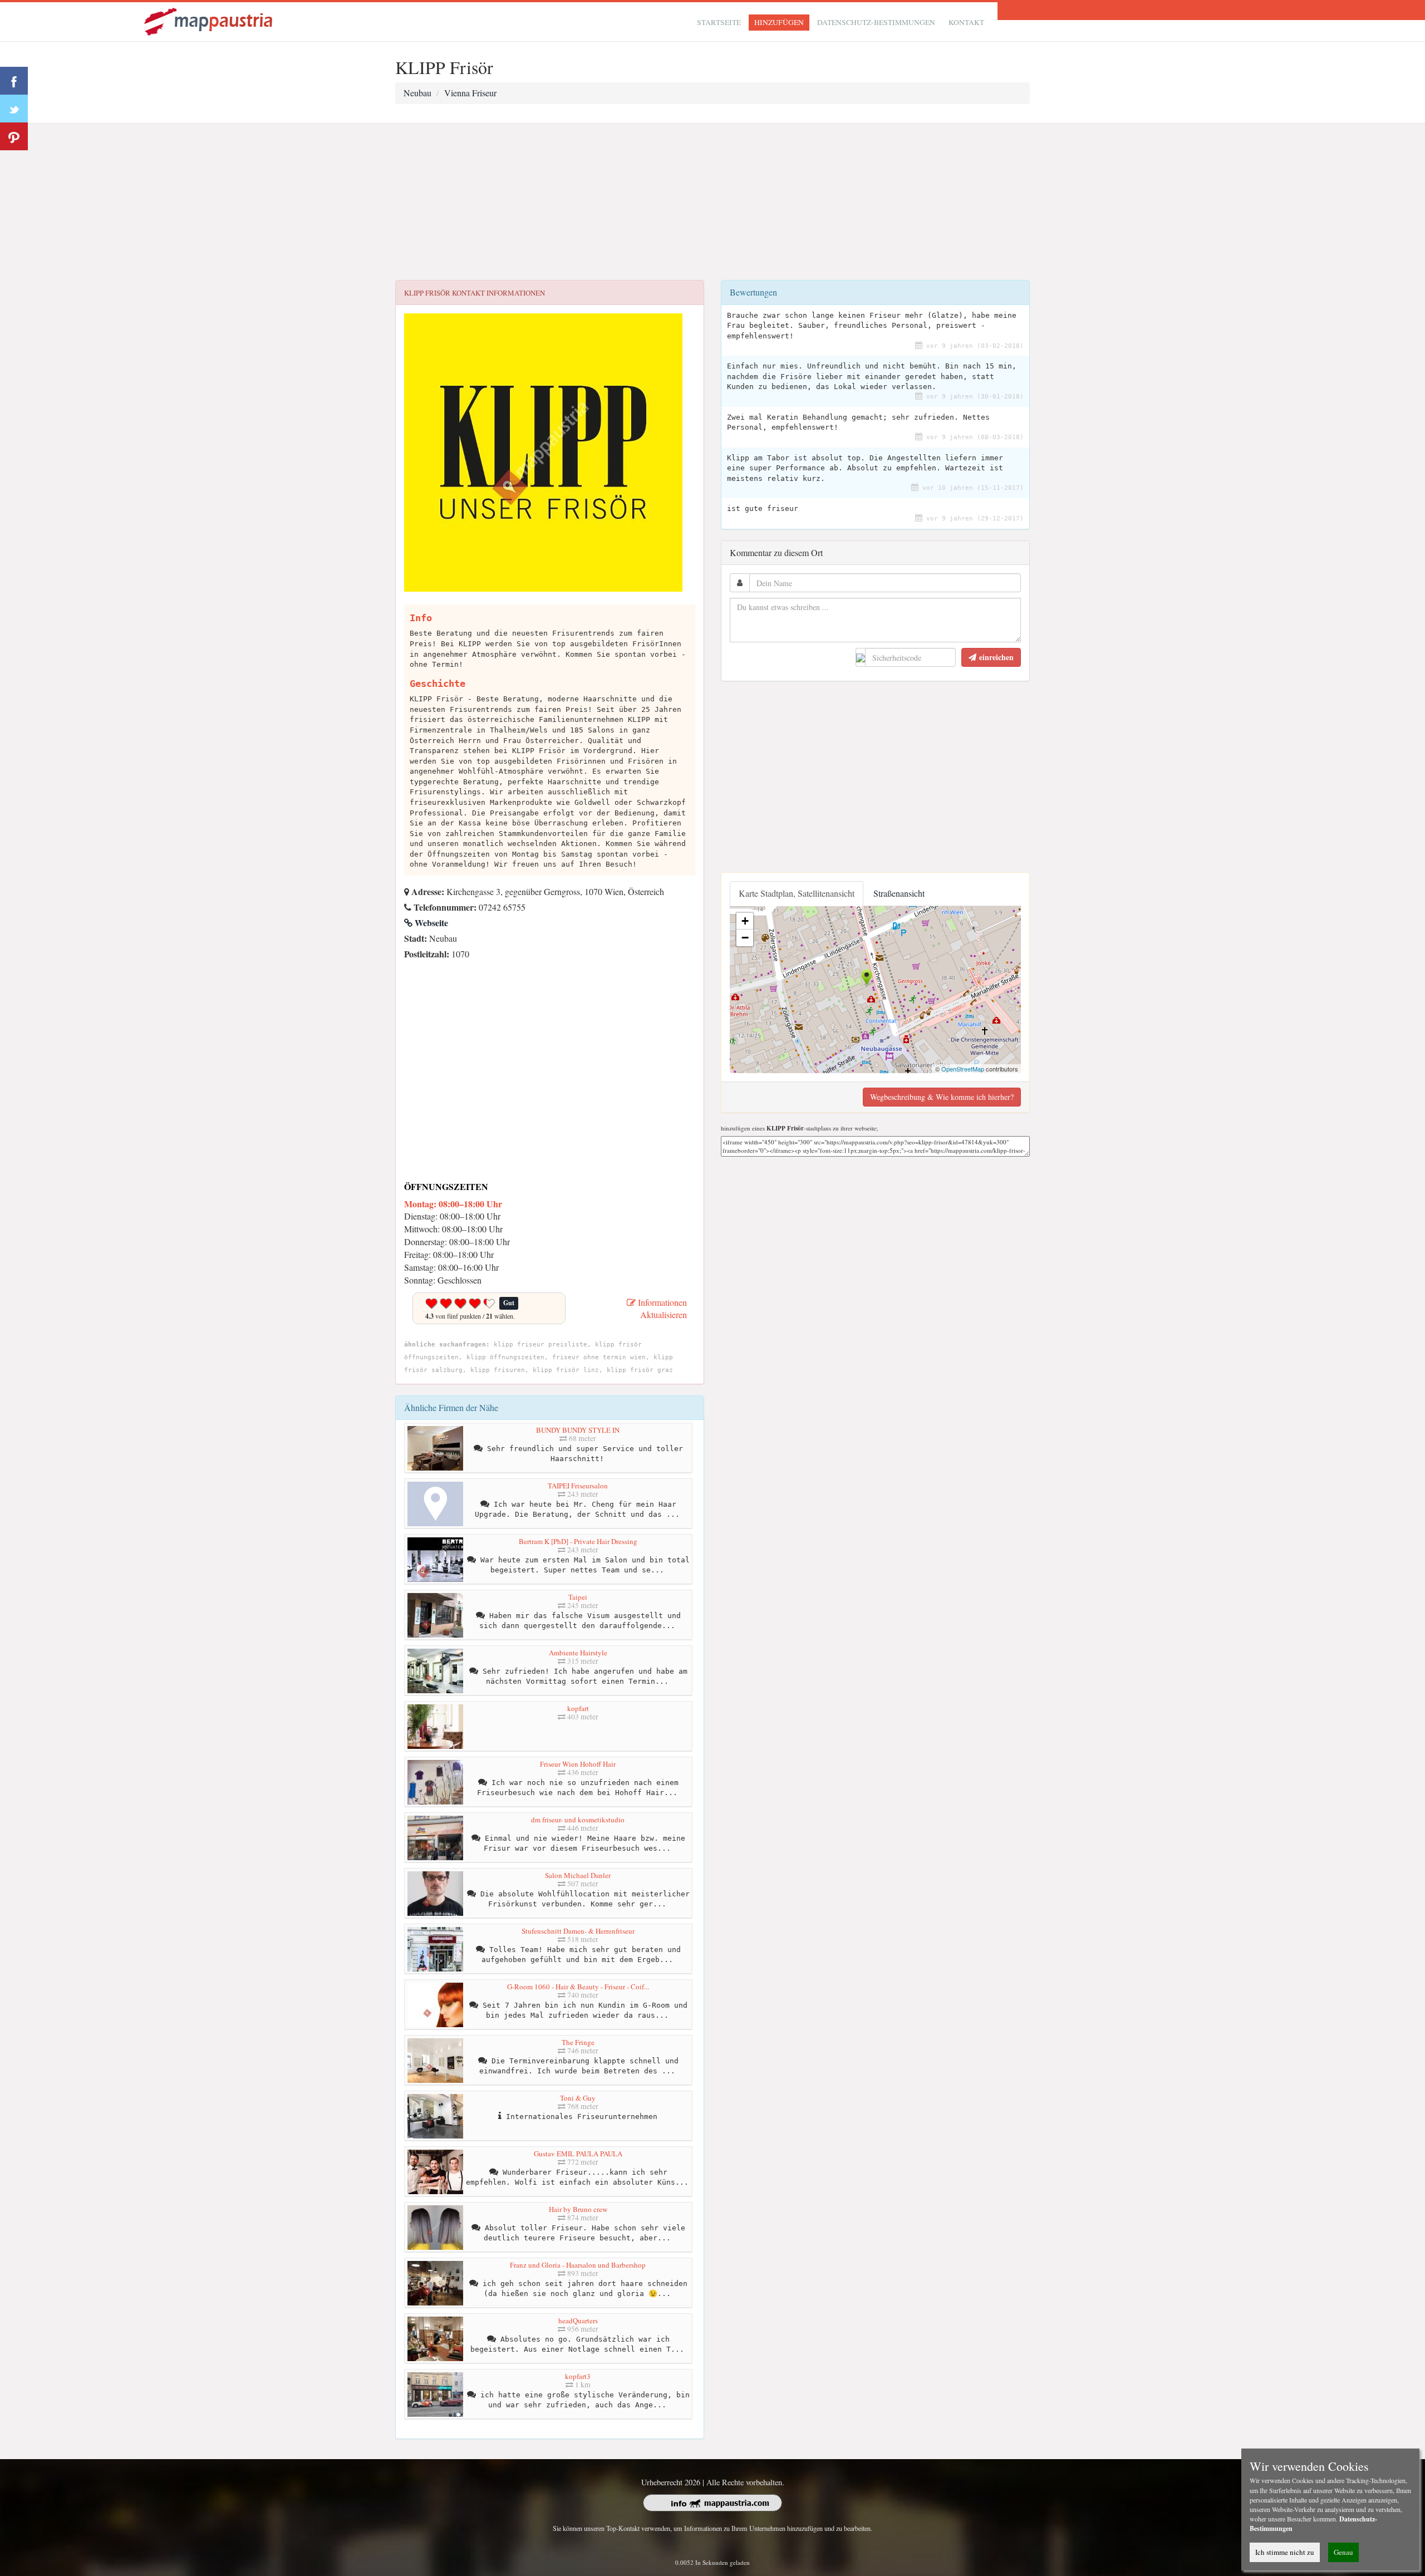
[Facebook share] (14, 81)
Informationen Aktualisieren (661, 1309)
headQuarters (578, 2321)
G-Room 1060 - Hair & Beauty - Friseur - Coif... (578, 1987)
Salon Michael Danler (578, 1875)
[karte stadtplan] (209, 20)
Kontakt (966, 22)
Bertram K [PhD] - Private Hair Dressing (578, 1541)
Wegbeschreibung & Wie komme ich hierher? (942, 1097)
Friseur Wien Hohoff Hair (578, 1764)
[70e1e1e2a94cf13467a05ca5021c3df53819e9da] (407, 969)
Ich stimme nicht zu (1285, 2552)
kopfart (578, 1708)
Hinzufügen (779, 22)
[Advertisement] (712, 202)
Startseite (719, 22)
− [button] (745, 938)
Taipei (578, 1597)
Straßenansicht (899, 893)
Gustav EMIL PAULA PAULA (578, 2154)
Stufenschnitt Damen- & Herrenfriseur (578, 1931)
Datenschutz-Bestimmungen (876, 22)
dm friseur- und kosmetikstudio (578, 1820)
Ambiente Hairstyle (578, 1653)
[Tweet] (14, 109)
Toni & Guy (578, 2098)
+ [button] (745, 921)
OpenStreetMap (963, 1069)
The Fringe (578, 2042)
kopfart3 (578, 2376)
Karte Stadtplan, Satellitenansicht (797, 893)
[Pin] (14, 136)
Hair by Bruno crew (578, 2209)
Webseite (430, 923)
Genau (1343, 2552)
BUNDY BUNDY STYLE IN (578, 1430)
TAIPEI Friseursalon (578, 1486)
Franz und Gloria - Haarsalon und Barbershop (578, 2265)
